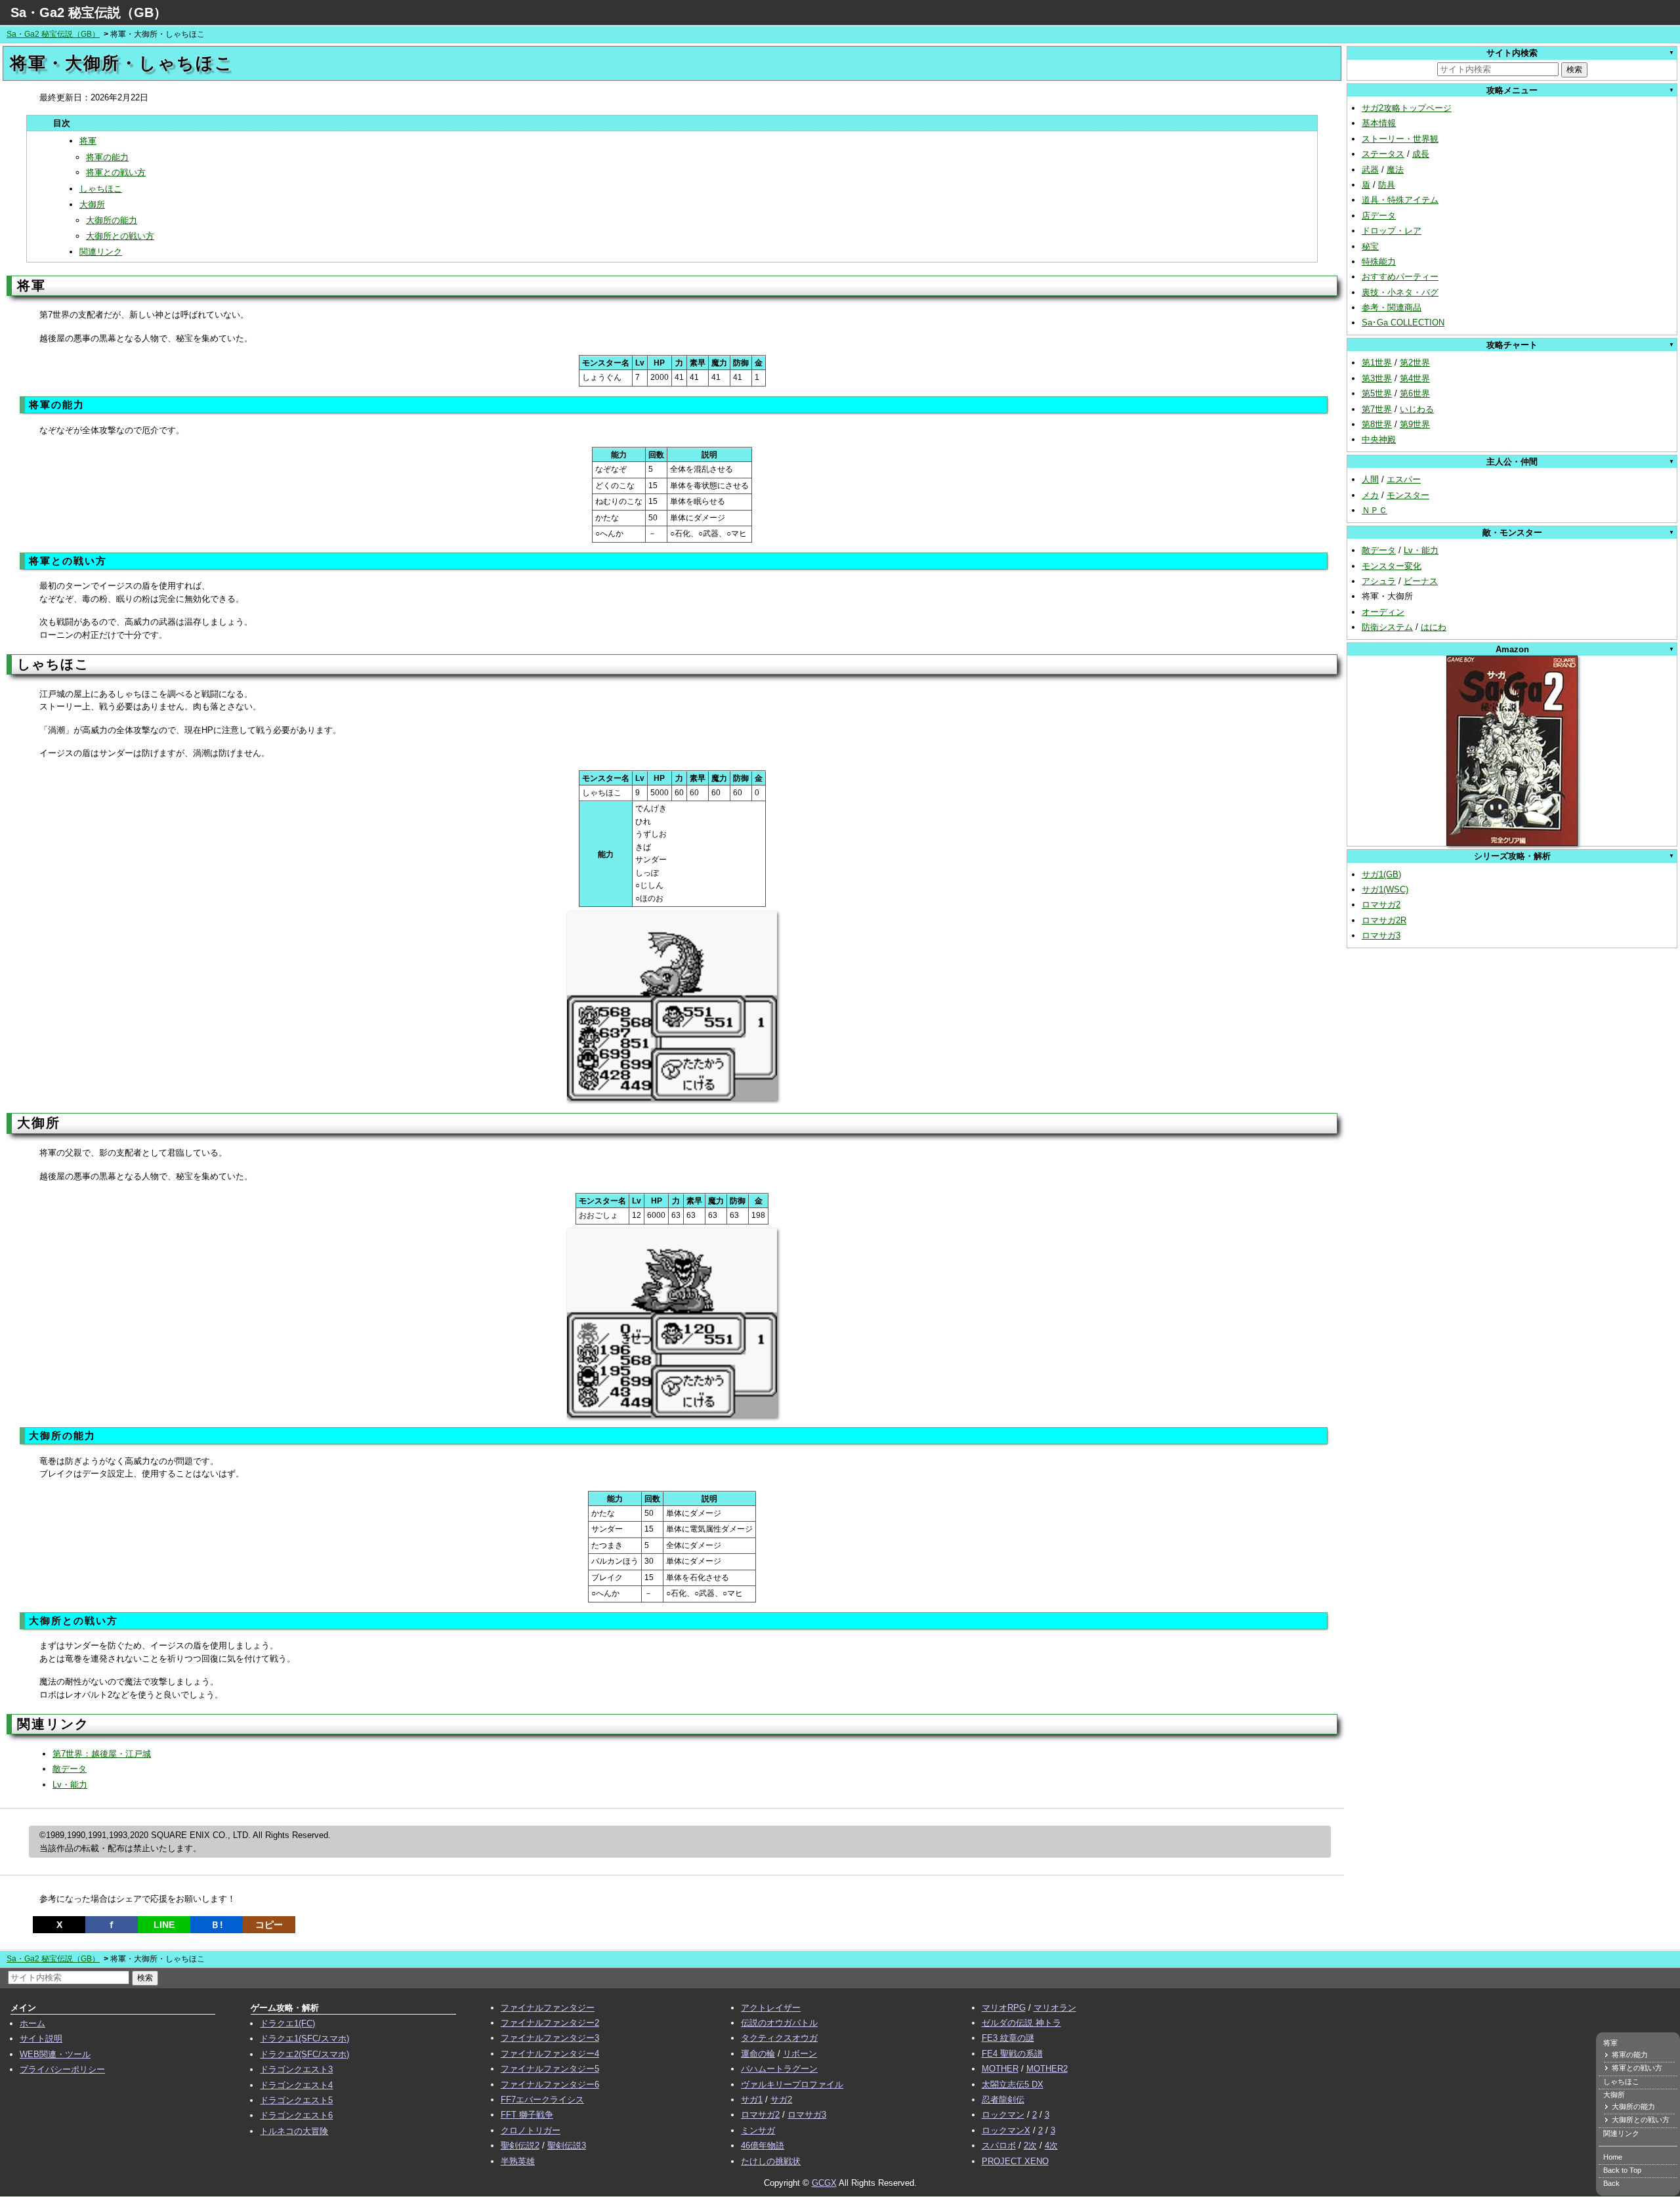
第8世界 (1377, 424)
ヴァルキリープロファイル (792, 2084)
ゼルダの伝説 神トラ (1021, 2023)
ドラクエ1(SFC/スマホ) (304, 2039)
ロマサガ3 (1381, 935)
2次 (1030, 2145)
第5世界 (1377, 393)
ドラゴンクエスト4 (296, 2085)
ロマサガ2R (1384, 920)
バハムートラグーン (779, 2069)
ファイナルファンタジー (548, 2008)
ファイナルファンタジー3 (550, 2038)
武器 (1370, 170)
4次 (1051, 2145)
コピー (269, 1925)
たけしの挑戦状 (771, 2161)
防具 (1387, 185)
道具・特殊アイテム (1400, 200)
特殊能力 (1379, 262)
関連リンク (101, 252)
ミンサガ (758, 2130)
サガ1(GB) (1381, 874)
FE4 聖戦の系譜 (1012, 2054)
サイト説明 (41, 2039)
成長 (1421, 154)
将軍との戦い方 (116, 172)
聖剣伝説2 (520, 2145)
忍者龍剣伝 (1003, 2100)
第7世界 (1377, 409)
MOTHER (1000, 2069)
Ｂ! (217, 1925)
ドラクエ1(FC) (287, 2023)
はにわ (1434, 627)
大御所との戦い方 (120, 236)
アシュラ (1379, 581)
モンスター (1408, 495)
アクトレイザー (771, 2008)
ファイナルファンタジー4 (550, 2054)
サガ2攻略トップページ (1407, 108)
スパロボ (999, 2145)
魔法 (1395, 170)
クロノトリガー (531, 2130)
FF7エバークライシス (542, 2100)
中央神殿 (1379, 439)
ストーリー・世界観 (1400, 139)
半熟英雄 (518, 2161)
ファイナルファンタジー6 (550, 2084)
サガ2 (781, 2100)
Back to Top (1622, 2170)
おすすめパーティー (1400, 277)
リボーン (800, 2054)
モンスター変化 (1392, 566)
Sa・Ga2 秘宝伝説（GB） (89, 12)
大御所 (92, 204)
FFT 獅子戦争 (527, 2115)
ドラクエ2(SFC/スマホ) (304, 2054)
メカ (1370, 495)
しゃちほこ (101, 189)
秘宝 (1370, 246)
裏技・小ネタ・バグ (1400, 292)
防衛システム (1387, 627)
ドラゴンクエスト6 (296, 2115)
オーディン (1383, 612)
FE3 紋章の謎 (1008, 2038)
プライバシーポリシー (62, 2069)
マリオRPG (1004, 2008)
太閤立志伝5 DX (1013, 2084)
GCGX (824, 2183)
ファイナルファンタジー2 (550, 2023)
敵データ (70, 1769)
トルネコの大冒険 (294, 2131)
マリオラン (1055, 2008)
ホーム (32, 2023)
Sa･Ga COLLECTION (1403, 323)
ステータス (1383, 154)
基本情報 (1379, 123)
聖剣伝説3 (567, 2145)
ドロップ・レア (1392, 231)
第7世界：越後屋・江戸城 (102, 1754)
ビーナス (1421, 581)
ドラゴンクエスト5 (296, 2100)
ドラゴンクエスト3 (296, 2069)
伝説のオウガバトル (779, 2023)
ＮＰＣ (1375, 510)
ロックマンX (1006, 2130)
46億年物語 (763, 2145)
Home (1613, 2157)
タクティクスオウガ (779, 2038)
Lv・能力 (70, 1785)
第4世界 (1415, 378)
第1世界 (1377, 363)
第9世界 (1415, 424)
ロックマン (1003, 2115)
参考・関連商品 (1392, 307)
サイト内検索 (1512, 53)
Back (1611, 2183)
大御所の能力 (112, 220)
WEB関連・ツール (55, 2054)
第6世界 (1415, 393)
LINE (164, 1925)
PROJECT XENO (1015, 2161)
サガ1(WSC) (1385, 889)
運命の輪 (758, 2054)
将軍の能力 (107, 157)
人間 (1370, 479)
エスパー (1404, 479)
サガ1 (752, 2100)
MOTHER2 (1047, 2069)
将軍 (88, 141)
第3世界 (1377, 378)
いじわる (1417, 409)
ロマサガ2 (1381, 905)
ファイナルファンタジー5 (550, 2069)
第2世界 (1415, 363)
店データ (1379, 216)
